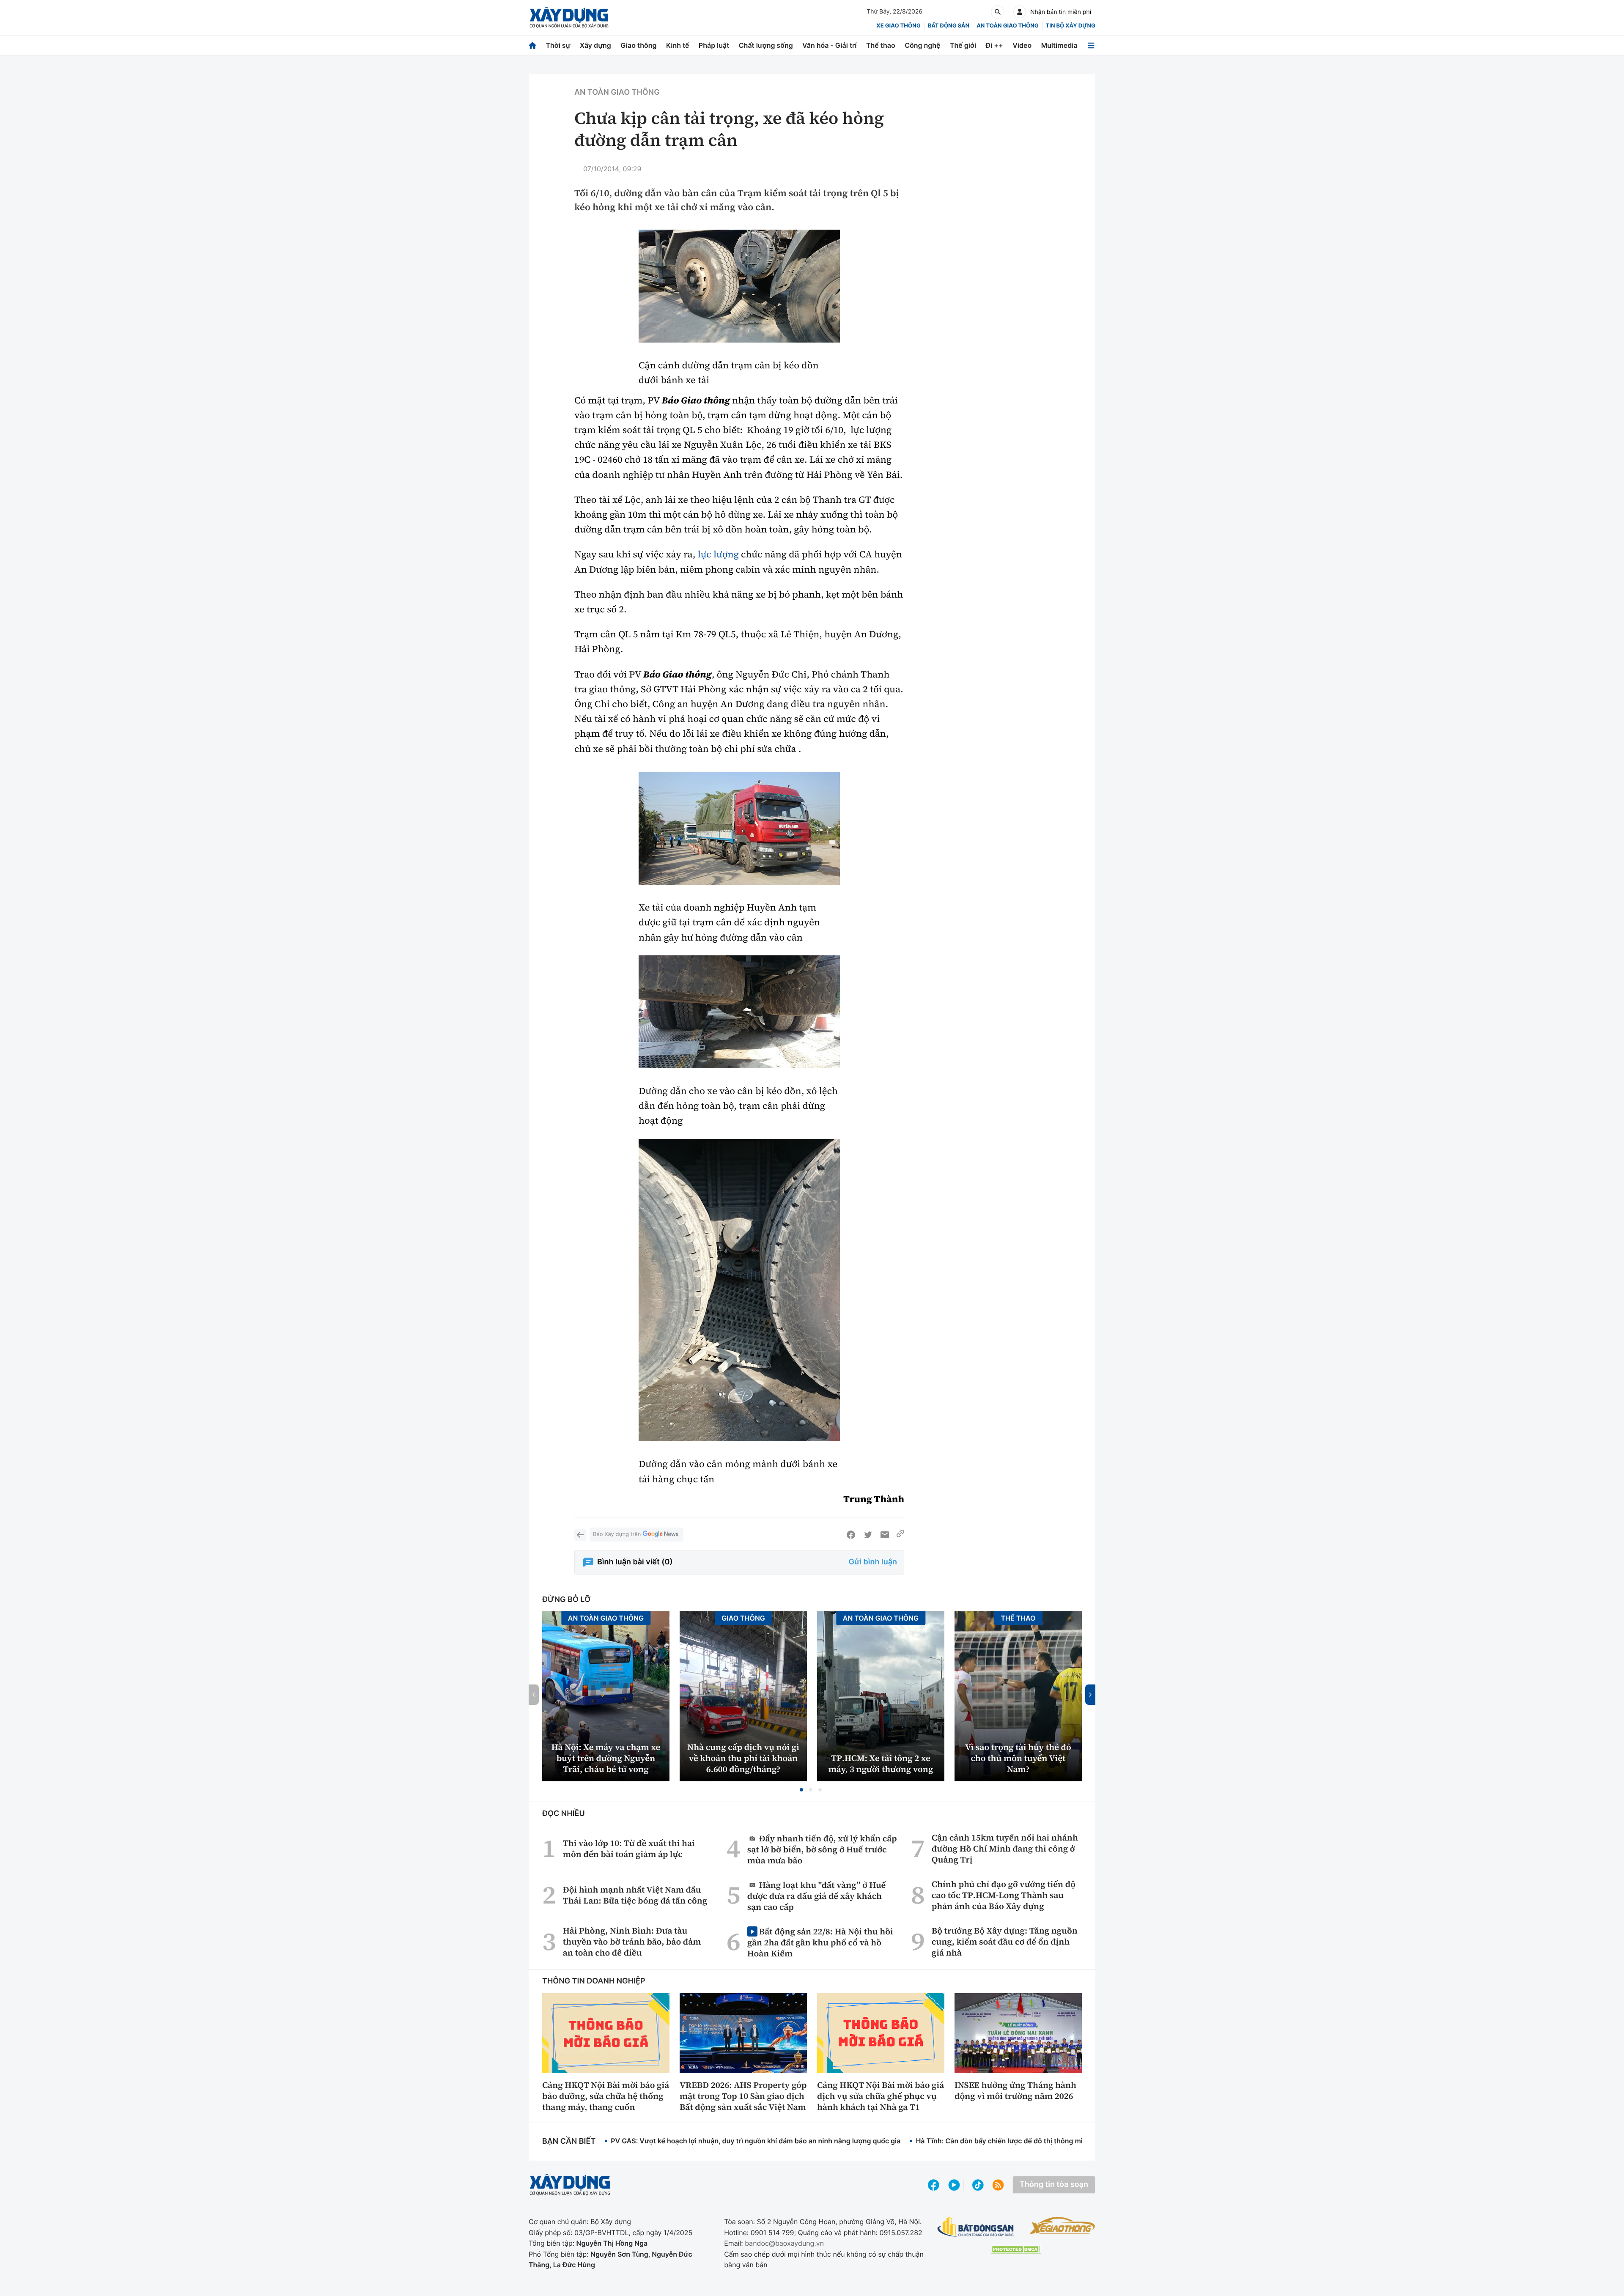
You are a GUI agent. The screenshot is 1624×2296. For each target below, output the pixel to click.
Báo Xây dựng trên (617, 1534)
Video (1022, 45)
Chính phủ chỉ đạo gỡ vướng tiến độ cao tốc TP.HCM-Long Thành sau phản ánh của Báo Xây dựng (1004, 1895)
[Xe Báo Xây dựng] (1062, 2225)
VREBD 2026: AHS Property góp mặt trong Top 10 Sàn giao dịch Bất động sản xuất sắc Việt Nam (743, 2096)
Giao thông (638, 45)
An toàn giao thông (1007, 26)
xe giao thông (898, 26)
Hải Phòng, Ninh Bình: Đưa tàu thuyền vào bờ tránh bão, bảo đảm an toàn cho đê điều (632, 1942)
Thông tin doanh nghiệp (594, 1981)
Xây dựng (595, 45)
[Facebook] (851, 1535)
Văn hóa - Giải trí (829, 45)
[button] (801, 1790)
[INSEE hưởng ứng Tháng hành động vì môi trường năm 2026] (1018, 2033)
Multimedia (1059, 45)
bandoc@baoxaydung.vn (784, 2243)
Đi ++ (994, 45)
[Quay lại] (580, 1535)
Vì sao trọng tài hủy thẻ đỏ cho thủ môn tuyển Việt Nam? (1018, 1758)
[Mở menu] (1091, 45)
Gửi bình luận (873, 1562)
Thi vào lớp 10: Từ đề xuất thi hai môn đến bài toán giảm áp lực (629, 1849)
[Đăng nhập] (1020, 12)
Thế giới (963, 45)
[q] (739, 1290)
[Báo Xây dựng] (569, 18)
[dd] (739, 286)
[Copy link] (900, 1535)
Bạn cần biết (569, 2141)
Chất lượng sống (766, 45)
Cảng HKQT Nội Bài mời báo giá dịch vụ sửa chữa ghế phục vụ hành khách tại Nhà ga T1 (881, 2096)
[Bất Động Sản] (976, 2227)
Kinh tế (678, 45)
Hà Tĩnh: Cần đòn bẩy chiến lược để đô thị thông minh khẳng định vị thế (1032, 2141)
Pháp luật (714, 45)
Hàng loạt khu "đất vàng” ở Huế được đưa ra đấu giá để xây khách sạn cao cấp (817, 1896)
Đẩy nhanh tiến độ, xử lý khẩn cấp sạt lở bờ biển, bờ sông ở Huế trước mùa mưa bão (822, 1849)
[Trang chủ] (532, 45)
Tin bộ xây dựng (1071, 26)
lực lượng (718, 554)
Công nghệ (922, 45)
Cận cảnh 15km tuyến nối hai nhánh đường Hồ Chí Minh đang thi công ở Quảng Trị (1005, 1849)
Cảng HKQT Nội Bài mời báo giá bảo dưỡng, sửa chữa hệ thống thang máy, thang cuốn (606, 2096)
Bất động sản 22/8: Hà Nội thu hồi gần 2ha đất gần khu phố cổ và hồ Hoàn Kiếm (820, 1942)
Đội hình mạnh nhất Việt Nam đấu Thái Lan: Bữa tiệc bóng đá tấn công (635, 1895)
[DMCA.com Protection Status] (1016, 2249)
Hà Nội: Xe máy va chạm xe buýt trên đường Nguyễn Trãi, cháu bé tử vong (606, 1758)
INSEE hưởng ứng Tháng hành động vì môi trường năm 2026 (1015, 2090)
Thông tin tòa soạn (1054, 2185)
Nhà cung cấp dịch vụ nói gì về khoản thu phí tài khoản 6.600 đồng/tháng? (743, 1758)
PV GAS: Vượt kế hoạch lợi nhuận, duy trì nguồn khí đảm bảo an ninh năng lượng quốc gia (756, 2141)
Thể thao (881, 45)
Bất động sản (949, 26)
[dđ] (739, 828)
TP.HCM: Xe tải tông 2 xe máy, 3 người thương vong (881, 1764)
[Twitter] (868, 1535)
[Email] (885, 1535)
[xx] (739, 1012)
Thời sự (558, 45)
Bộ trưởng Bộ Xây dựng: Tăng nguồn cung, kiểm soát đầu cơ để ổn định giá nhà (1005, 1942)
